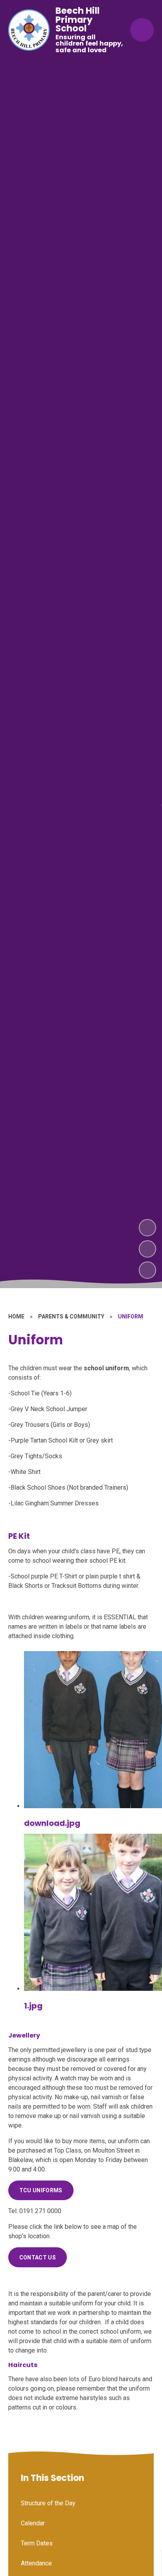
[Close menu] (142, 30)
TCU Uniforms (41, 2190)
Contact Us (38, 2257)
